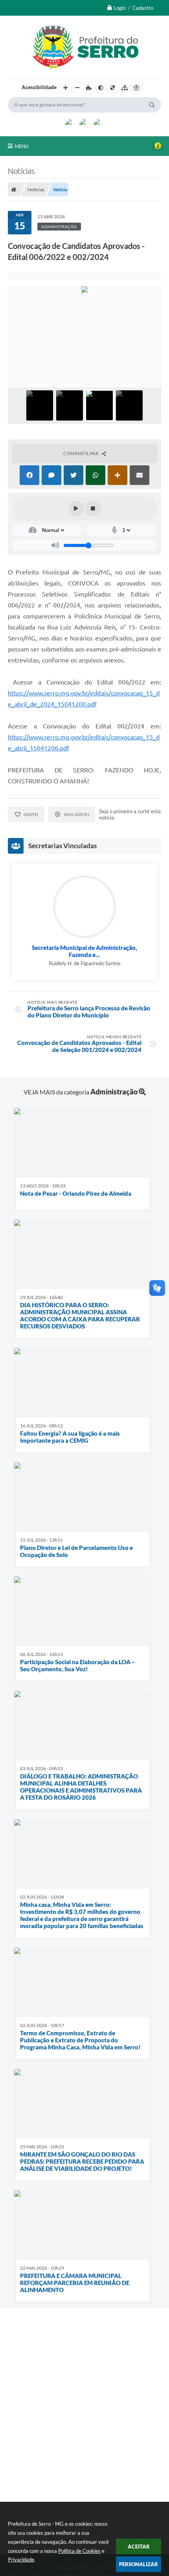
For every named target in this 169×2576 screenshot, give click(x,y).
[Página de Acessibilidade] (136, 88)
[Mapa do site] (125, 88)
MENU (22, 146)
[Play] (76, 509)
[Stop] (93, 509)
